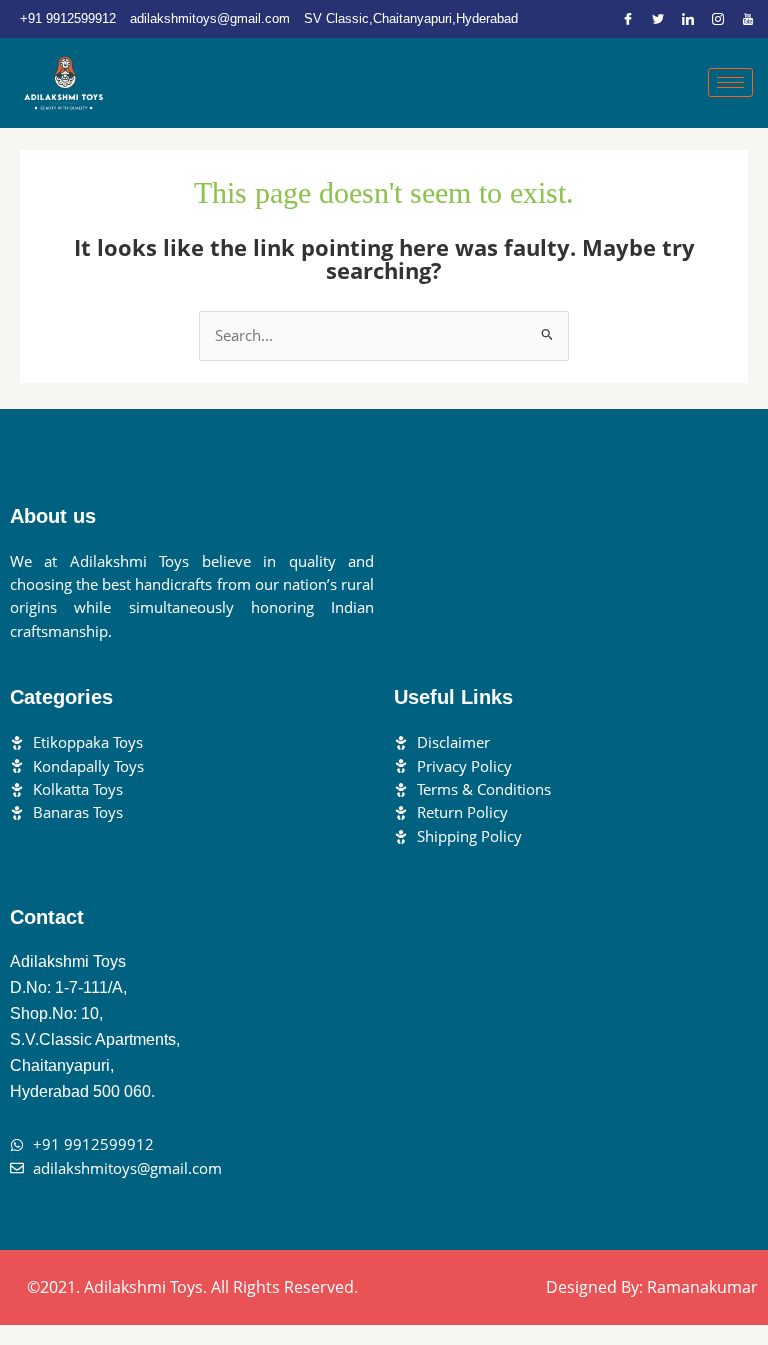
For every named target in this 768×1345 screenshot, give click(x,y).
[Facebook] (628, 19)
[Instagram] (718, 19)
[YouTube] (748, 19)
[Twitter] (658, 19)
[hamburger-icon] (730, 82)
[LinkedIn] (688, 19)
